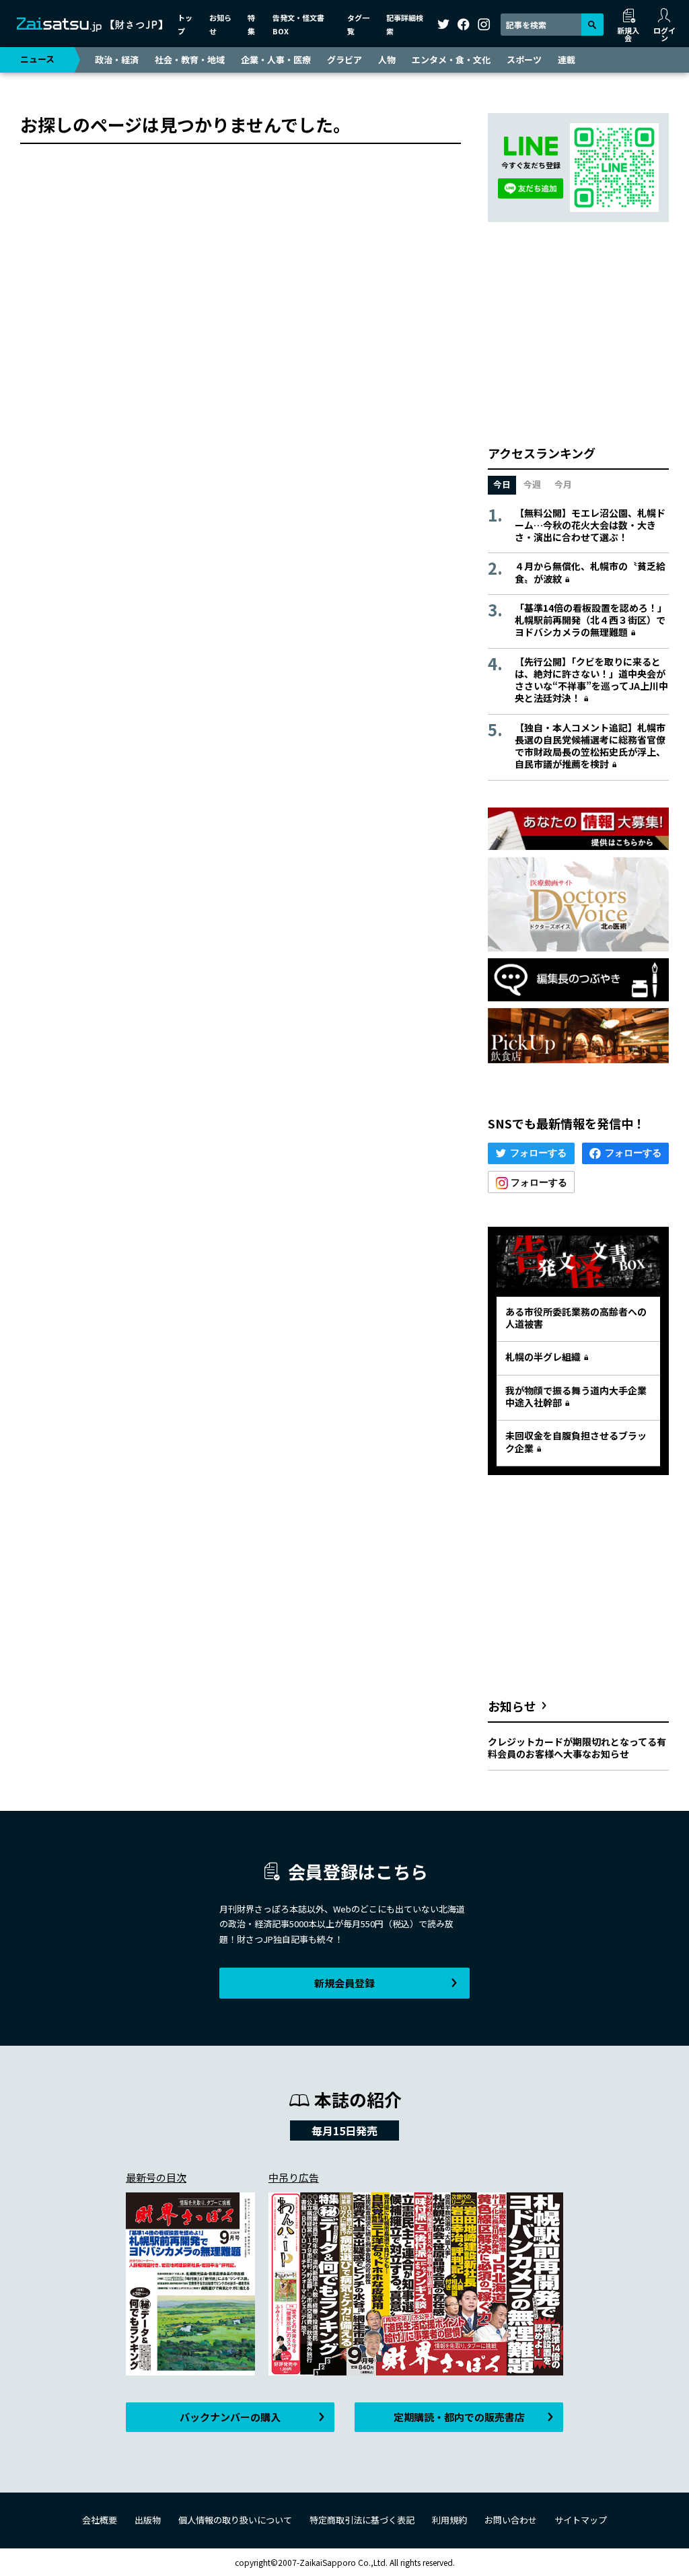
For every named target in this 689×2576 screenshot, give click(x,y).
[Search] (592, 25)
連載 (567, 60)
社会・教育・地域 (190, 60)
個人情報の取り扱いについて (235, 2520)
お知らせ (512, 1706)
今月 (563, 484)
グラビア (344, 60)
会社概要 (100, 2520)
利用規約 (449, 2520)
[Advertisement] (578, 333)
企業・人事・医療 (276, 60)
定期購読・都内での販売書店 (459, 2417)
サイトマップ (581, 2520)
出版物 (148, 2520)
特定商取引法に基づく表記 (362, 2520)
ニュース (37, 59)
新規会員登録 (344, 1983)
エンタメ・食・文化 (451, 60)
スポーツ (524, 60)
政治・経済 (117, 60)
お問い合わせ (511, 2520)
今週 (532, 484)
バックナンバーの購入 (230, 2417)
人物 (387, 60)
